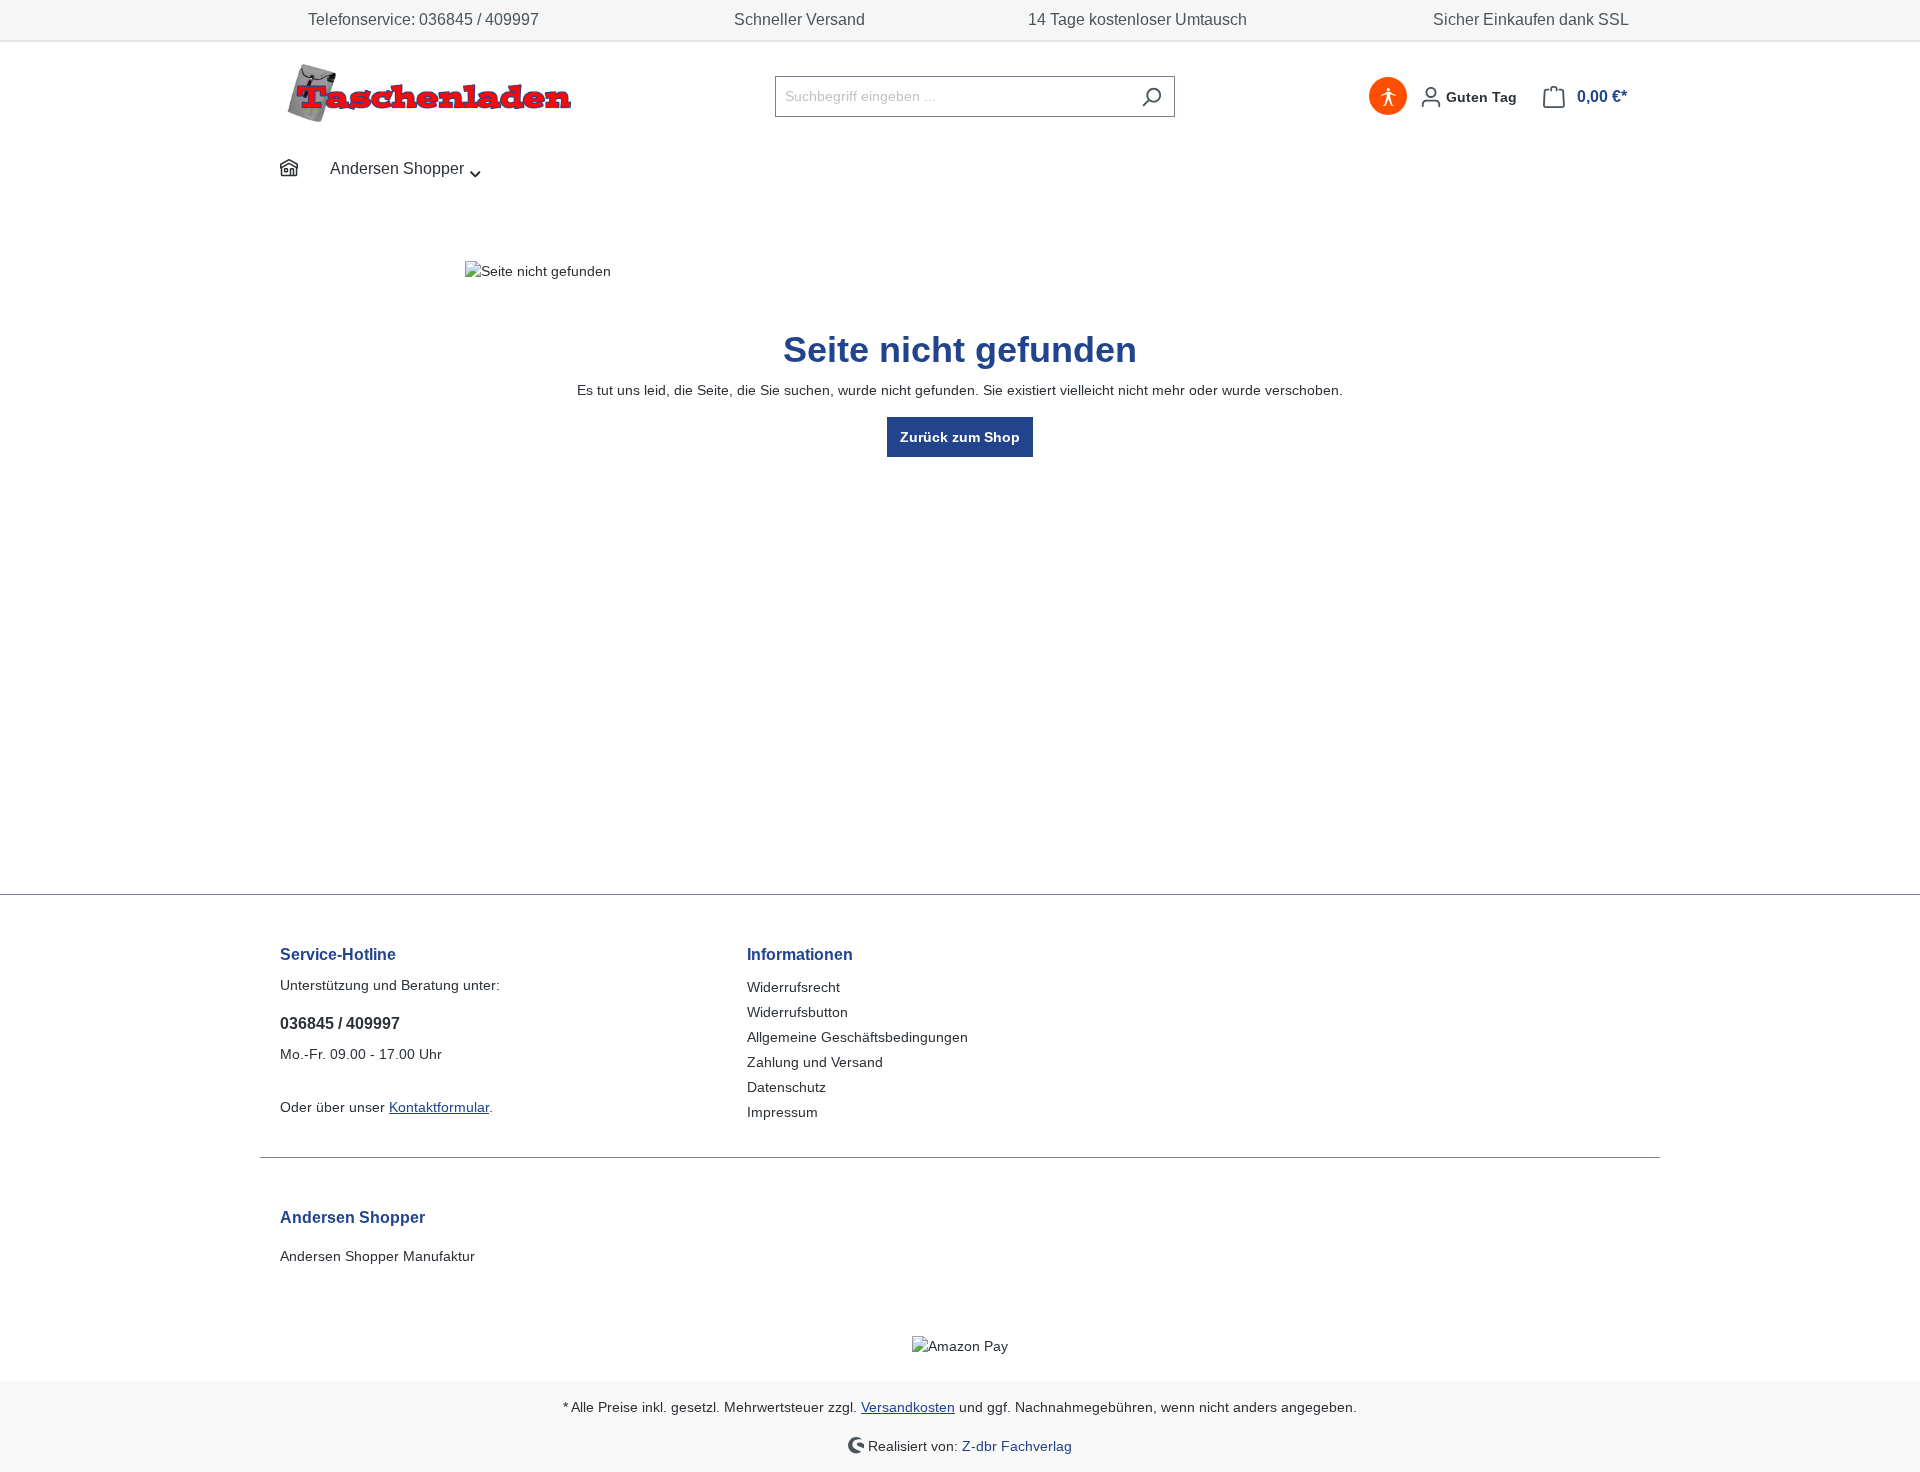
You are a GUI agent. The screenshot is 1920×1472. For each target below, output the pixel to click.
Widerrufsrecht (793, 987)
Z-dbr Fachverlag (1017, 1445)
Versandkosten (908, 1407)
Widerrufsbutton (797, 1012)
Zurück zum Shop (960, 437)
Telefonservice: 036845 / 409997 (419, 19)
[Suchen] (1151, 96)
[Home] (305, 171)
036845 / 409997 (340, 1023)
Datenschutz (786, 1087)
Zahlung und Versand (815, 1062)
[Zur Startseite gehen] (430, 92)
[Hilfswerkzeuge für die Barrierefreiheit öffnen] (1388, 97)
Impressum (782, 1112)
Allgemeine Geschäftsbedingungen (857, 1037)
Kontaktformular (439, 1107)
